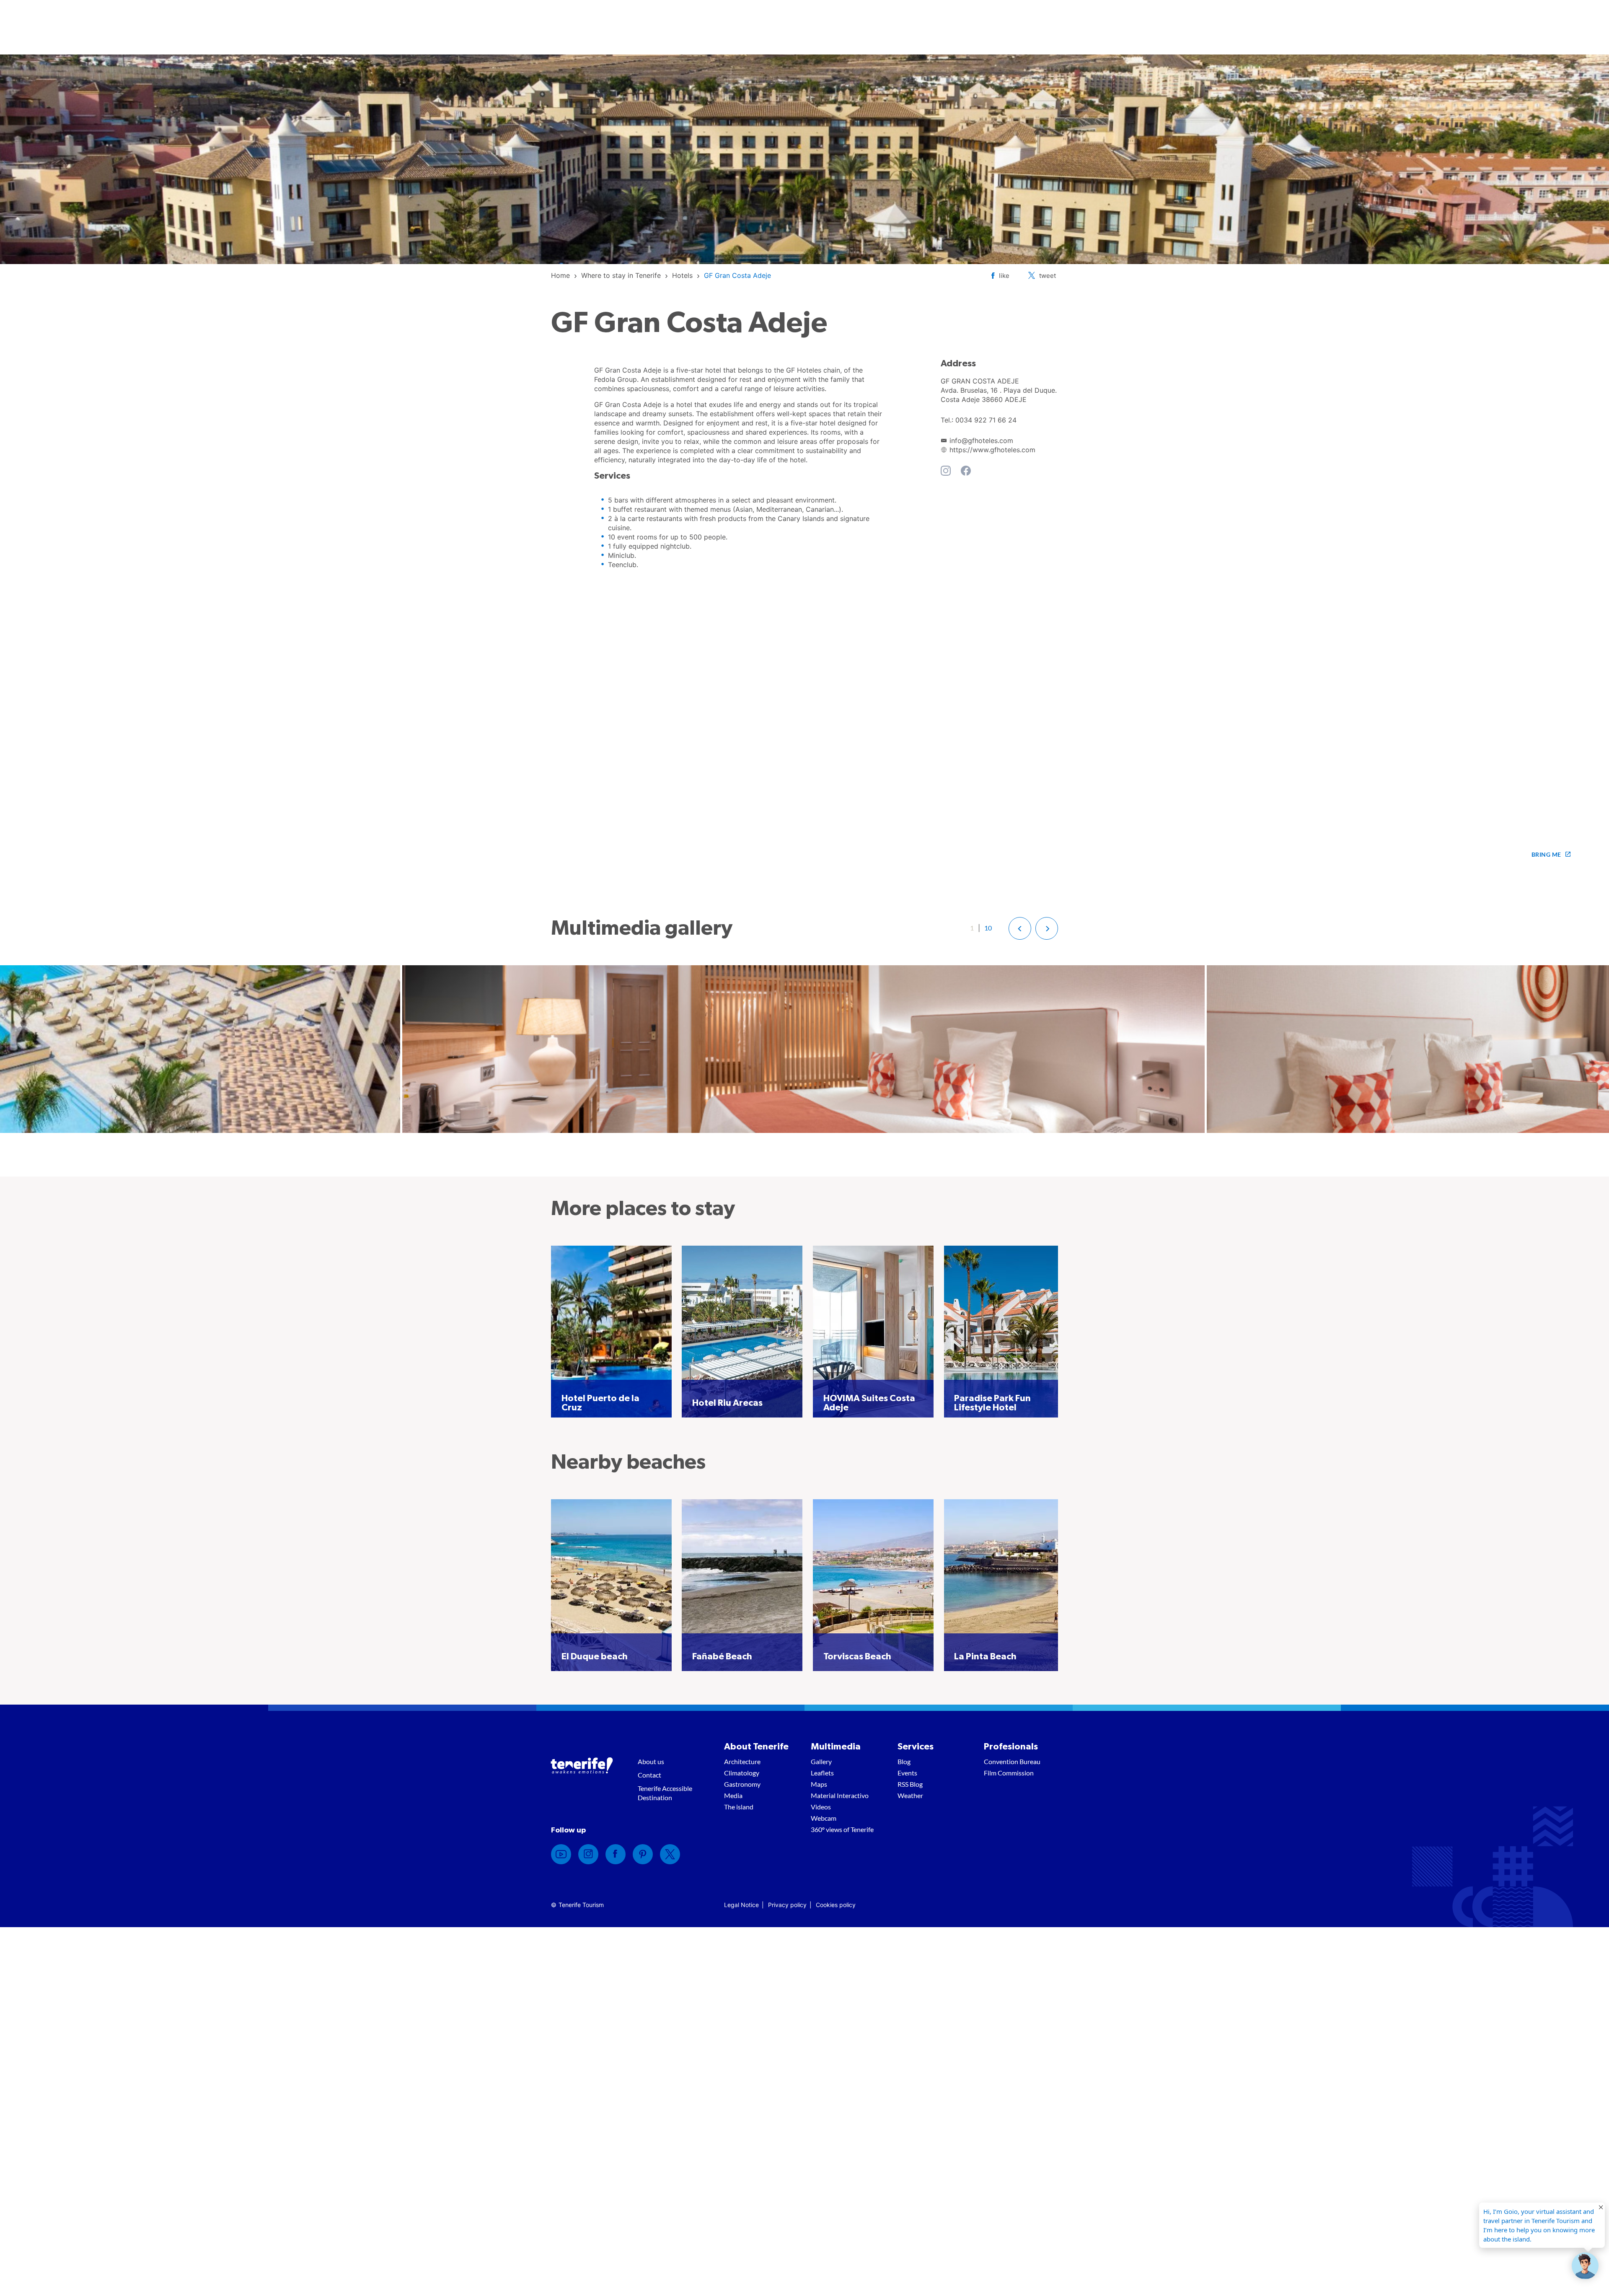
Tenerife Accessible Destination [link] (665, 1793)
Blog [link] (904, 1761)
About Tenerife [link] (756, 1747)
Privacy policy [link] (787, 1905)
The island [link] (739, 1807)
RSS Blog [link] (910, 1784)
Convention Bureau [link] (1012, 1761)
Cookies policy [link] (836, 1905)
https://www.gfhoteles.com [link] (992, 450)
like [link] (1004, 276)
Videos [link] (821, 1807)
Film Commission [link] (1009, 1773)
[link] (560, 275)
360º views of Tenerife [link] (842, 1829)
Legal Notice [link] (741, 1905)
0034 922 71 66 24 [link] (986, 420)
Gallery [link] (821, 1761)
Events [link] (907, 1773)
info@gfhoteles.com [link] (981, 441)
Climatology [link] (742, 1773)
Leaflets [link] (822, 1773)
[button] (1020, 928)
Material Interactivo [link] (840, 1795)
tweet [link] (1048, 276)
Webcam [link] (824, 1818)
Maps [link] (819, 1784)
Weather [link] (910, 1795)
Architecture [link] (742, 1761)
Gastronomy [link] (742, 1784)
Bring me (1546, 854)
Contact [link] (649, 1775)
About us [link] (651, 1761)
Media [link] (733, 1795)
